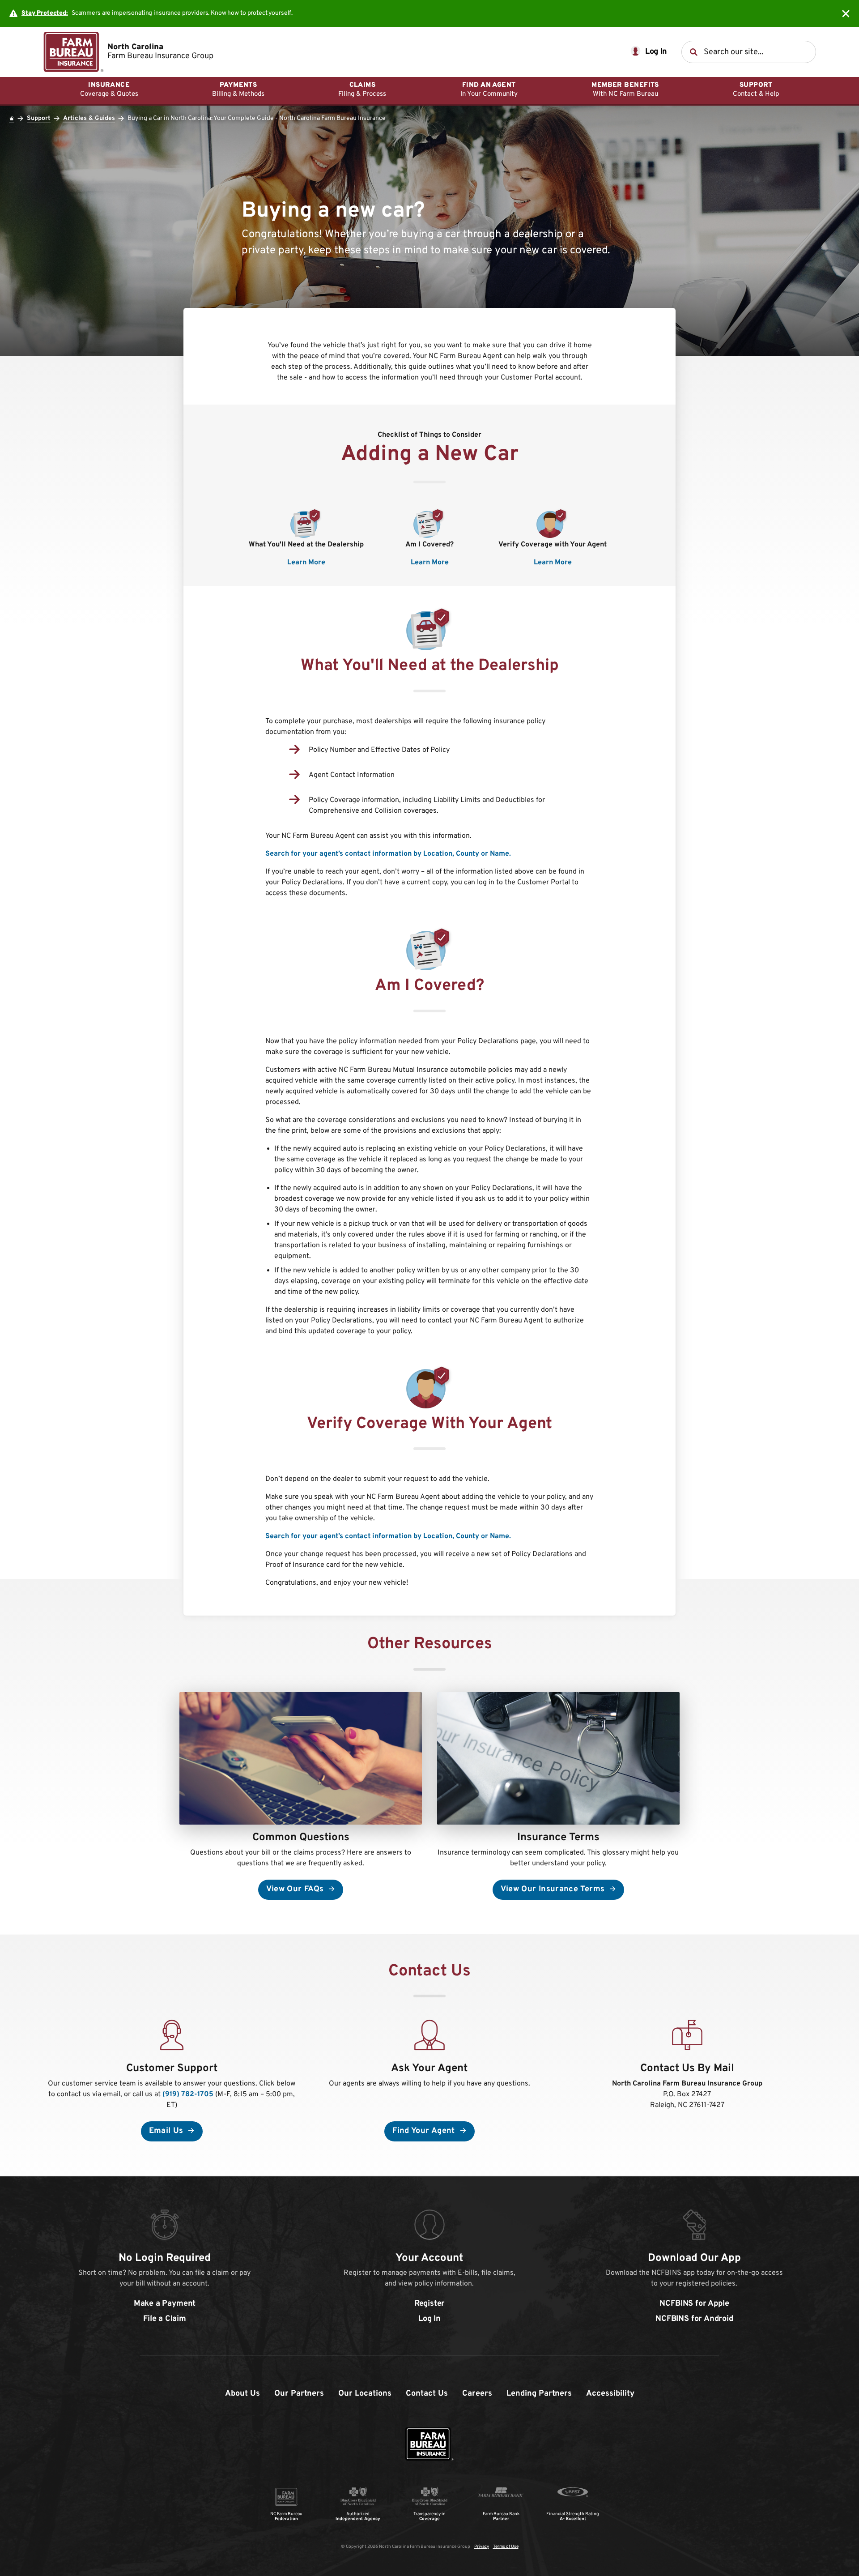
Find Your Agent (425, 2131)
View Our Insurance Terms (554, 1889)
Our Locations (365, 2394)
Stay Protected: (45, 13)
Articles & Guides (89, 118)
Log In (429, 2319)
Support (39, 118)
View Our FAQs (296, 1889)
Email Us (167, 2131)
